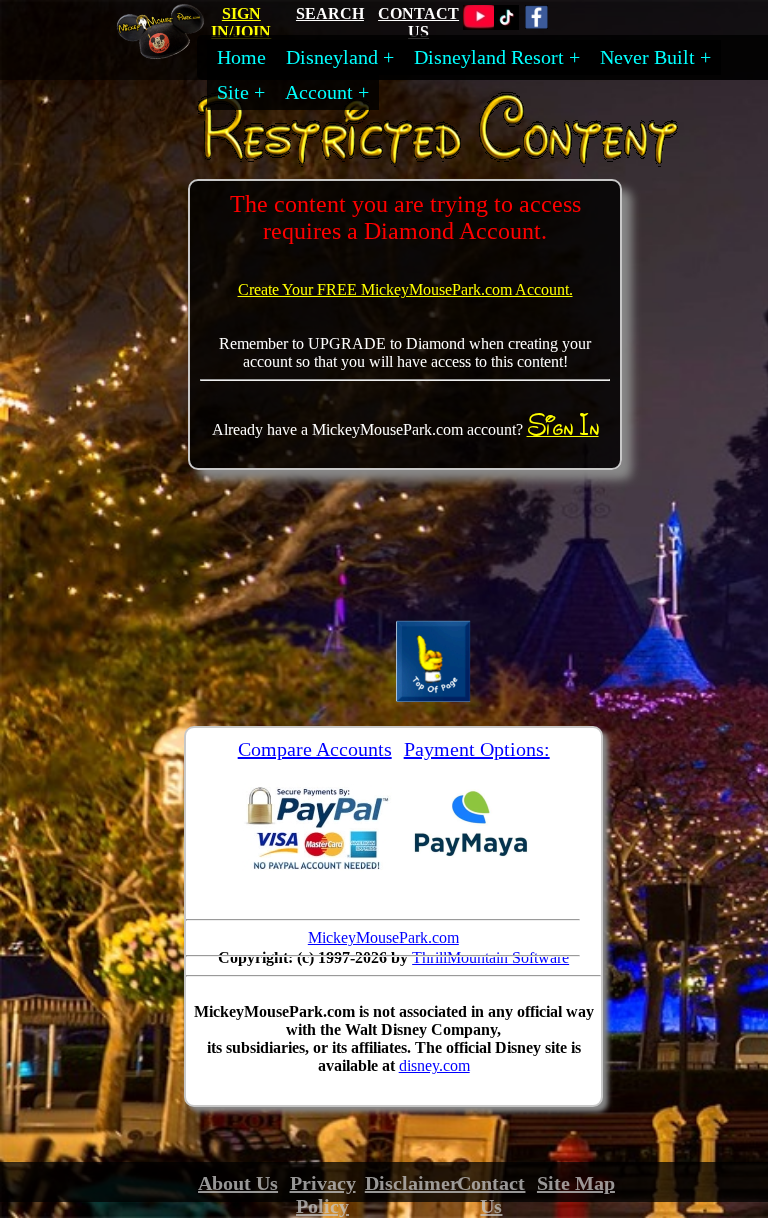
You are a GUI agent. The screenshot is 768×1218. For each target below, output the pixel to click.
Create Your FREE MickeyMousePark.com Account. (405, 289)
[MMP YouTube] (480, 24)
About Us (238, 1183)
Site (233, 92)
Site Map (576, 1183)
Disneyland (332, 57)
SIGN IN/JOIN (241, 22)
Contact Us (491, 1194)
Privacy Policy (323, 1194)
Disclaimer (412, 1183)
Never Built (647, 57)
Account (319, 92)
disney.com (434, 1065)
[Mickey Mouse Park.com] (167, 52)
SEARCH (330, 13)
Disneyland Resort (489, 57)
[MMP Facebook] (536, 24)
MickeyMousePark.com (383, 937)
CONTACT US (418, 22)
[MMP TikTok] (506, 24)
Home (241, 57)
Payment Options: (477, 749)
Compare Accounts (315, 749)
